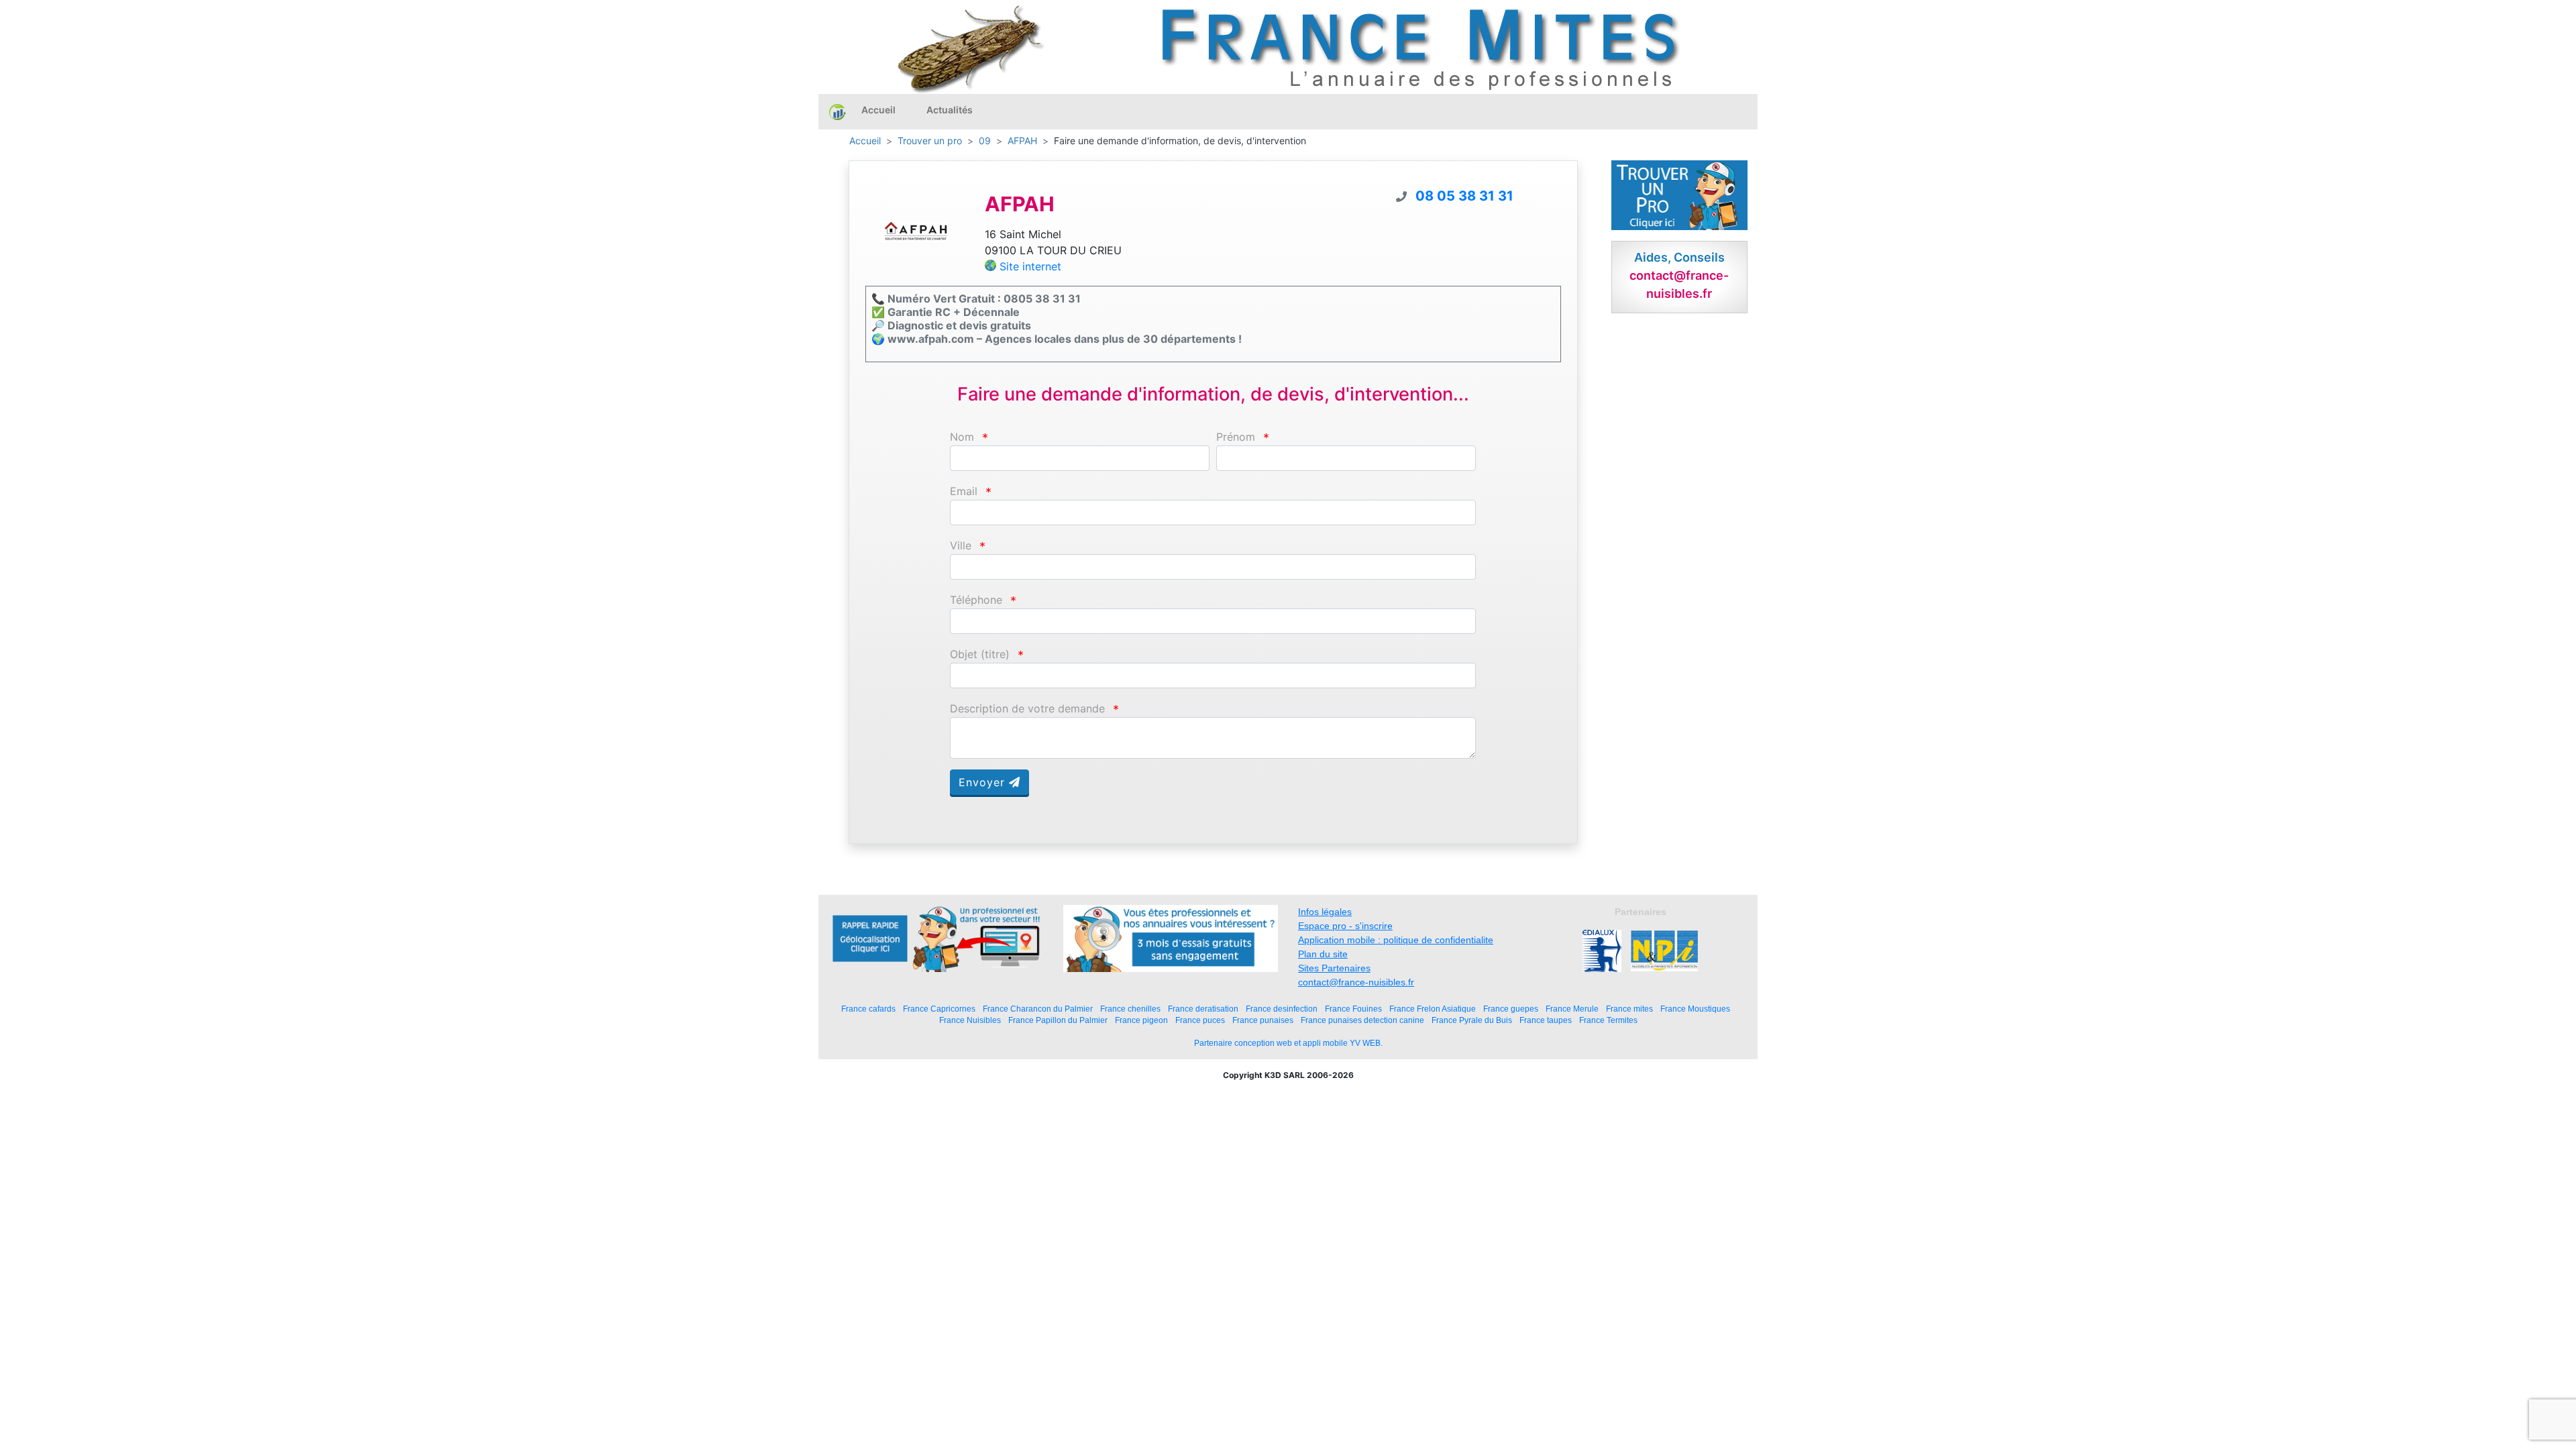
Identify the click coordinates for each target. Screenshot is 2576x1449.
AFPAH (1022, 141)
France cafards (868, 1009)
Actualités (950, 110)
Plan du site (1323, 954)
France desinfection (1282, 1009)
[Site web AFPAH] (915, 231)
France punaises (1263, 1020)
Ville (961, 546)
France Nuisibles (970, 1020)
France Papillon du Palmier (1058, 1020)
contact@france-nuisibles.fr (1356, 982)
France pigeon (1141, 1020)
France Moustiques (1695, 1009)
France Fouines (1353, 1009)
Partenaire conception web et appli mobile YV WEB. (1288, 1043)
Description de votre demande (1027, 709)
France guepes (1511, 1009)
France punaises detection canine (1362, 1020)
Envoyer (984, 782)
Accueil (878, 110)
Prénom (1236, 437)
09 (985, 141)
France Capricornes (939, 1009)
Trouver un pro (930, 141)
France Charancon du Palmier (1038, 1009)
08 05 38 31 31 (1464, 196)
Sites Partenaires (1334, 968)
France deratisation (1203, 1009)
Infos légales (1325, 912)
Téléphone (976, 600)
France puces (1200, 1020)
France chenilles (1130, 1009)
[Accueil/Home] (838, 111)
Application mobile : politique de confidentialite (1396, 940)
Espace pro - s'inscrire (1345, 926)
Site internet (1030, 266)
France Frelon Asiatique (1433, 1009)
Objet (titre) (980, 654)
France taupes (1546, 1020)
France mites (1629, 1009)
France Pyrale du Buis (1472, 1020)
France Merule (1572, 1009)
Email (964, 491)
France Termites (1608, 1020)
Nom (962, 437)
